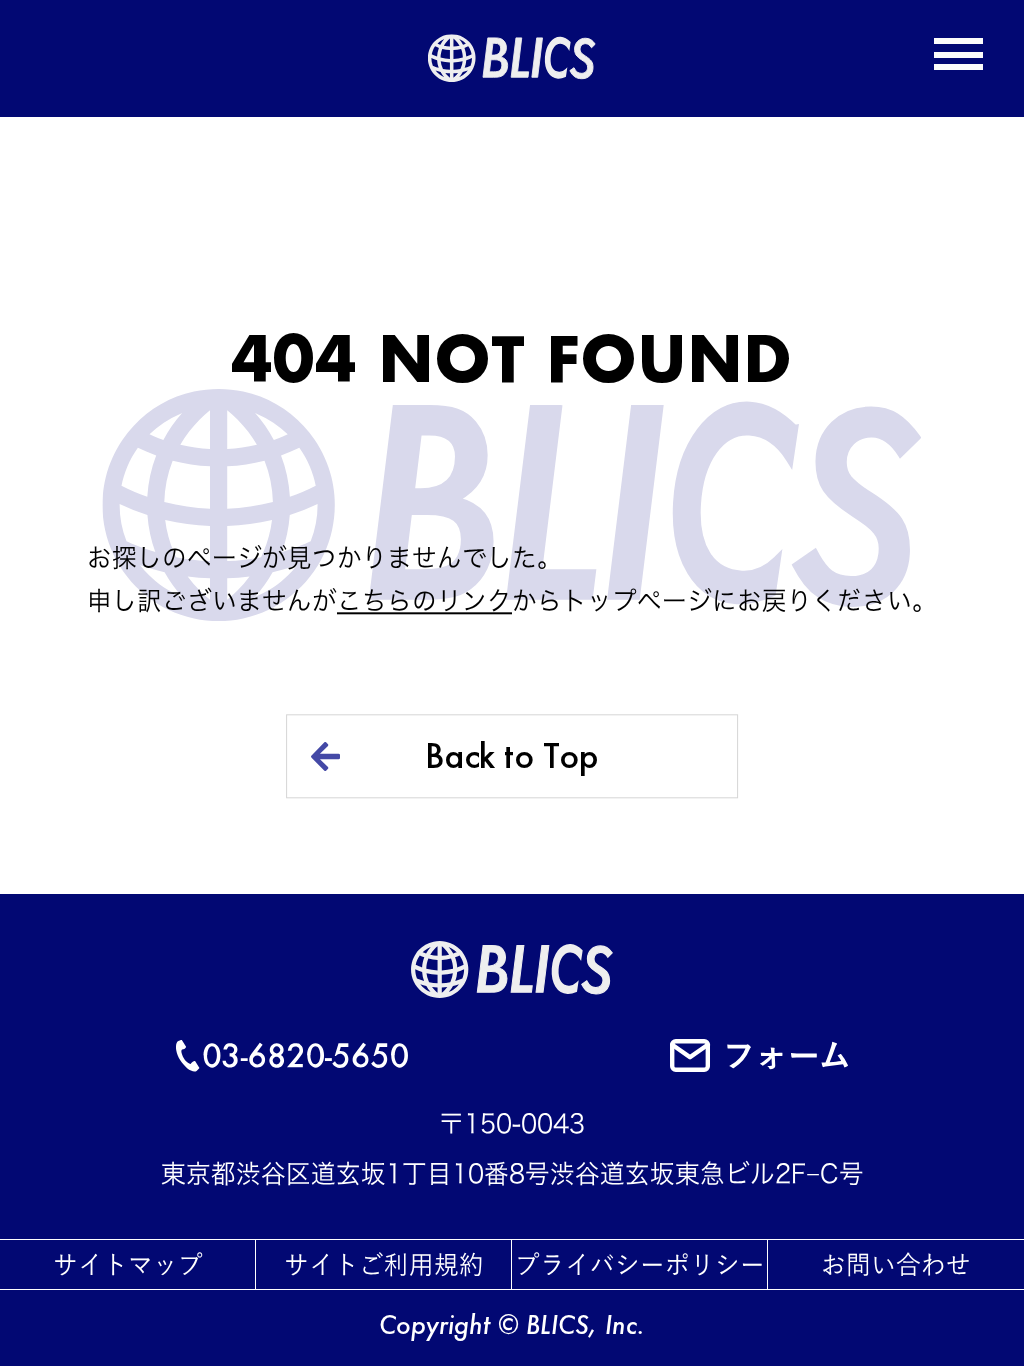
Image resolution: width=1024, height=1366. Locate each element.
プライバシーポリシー (640, 1264)
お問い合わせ (896, 1264)
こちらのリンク (424, 600)
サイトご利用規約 (384, 1264)
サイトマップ (128, 1264)
